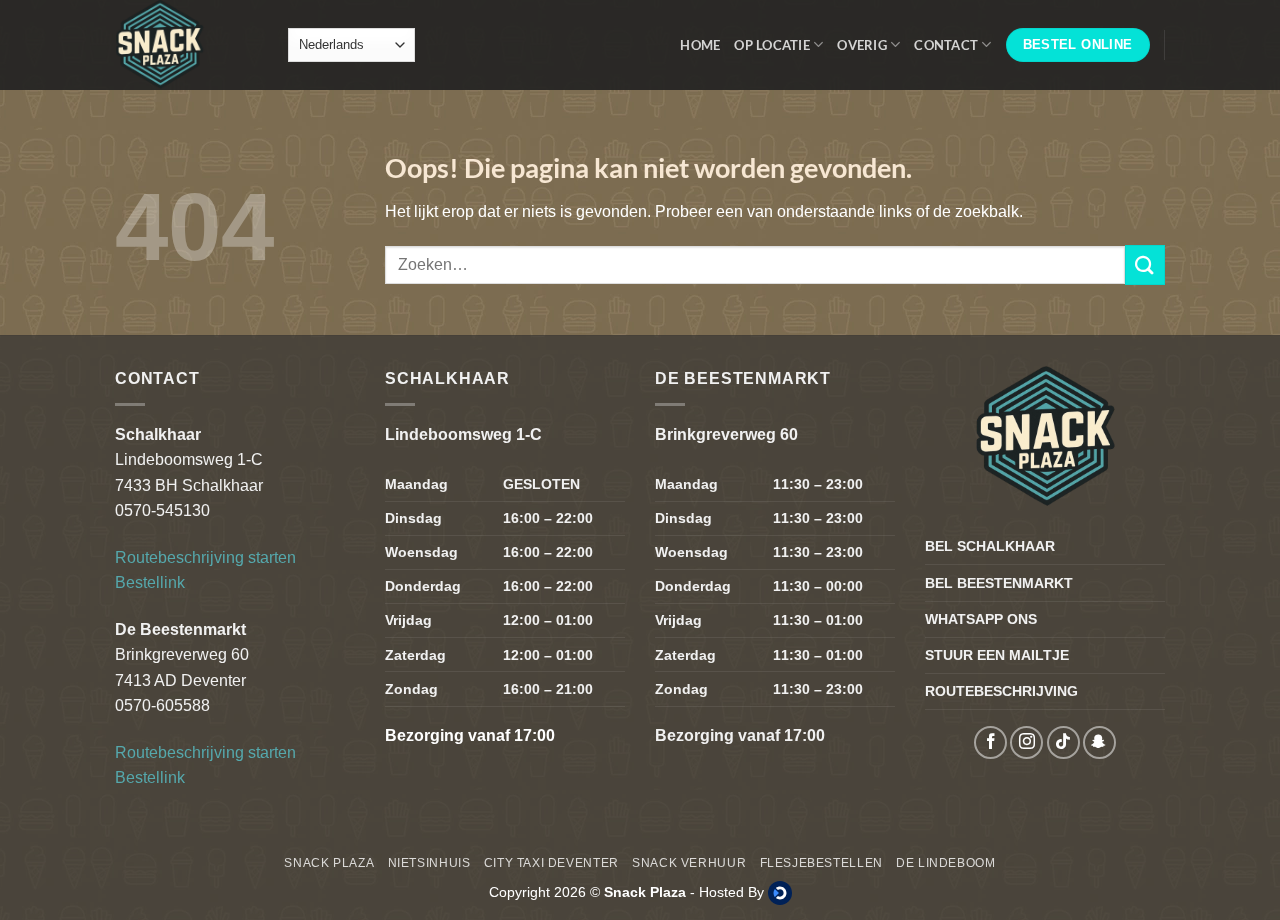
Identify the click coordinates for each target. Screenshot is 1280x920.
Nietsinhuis (429, 863)
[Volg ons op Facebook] (990, 742)
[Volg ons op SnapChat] (1099, 742)
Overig (862, 45)
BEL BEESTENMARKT (999, 583)
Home (700, 45)
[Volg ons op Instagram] (1026, 742)
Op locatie (772, 45)
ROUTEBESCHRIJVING (1001, 691)
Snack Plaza (329, 863)
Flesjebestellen (821, 863)
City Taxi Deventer (551, 863)
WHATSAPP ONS (981, 619)
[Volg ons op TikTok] (1063, 742)
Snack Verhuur (689, 863)
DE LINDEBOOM (945, 863)
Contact (946, 45)
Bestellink (150, 582)
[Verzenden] (1145, 264)
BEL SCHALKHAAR (990, 546)
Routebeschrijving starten (205, 557)
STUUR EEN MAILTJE (997, 655)
